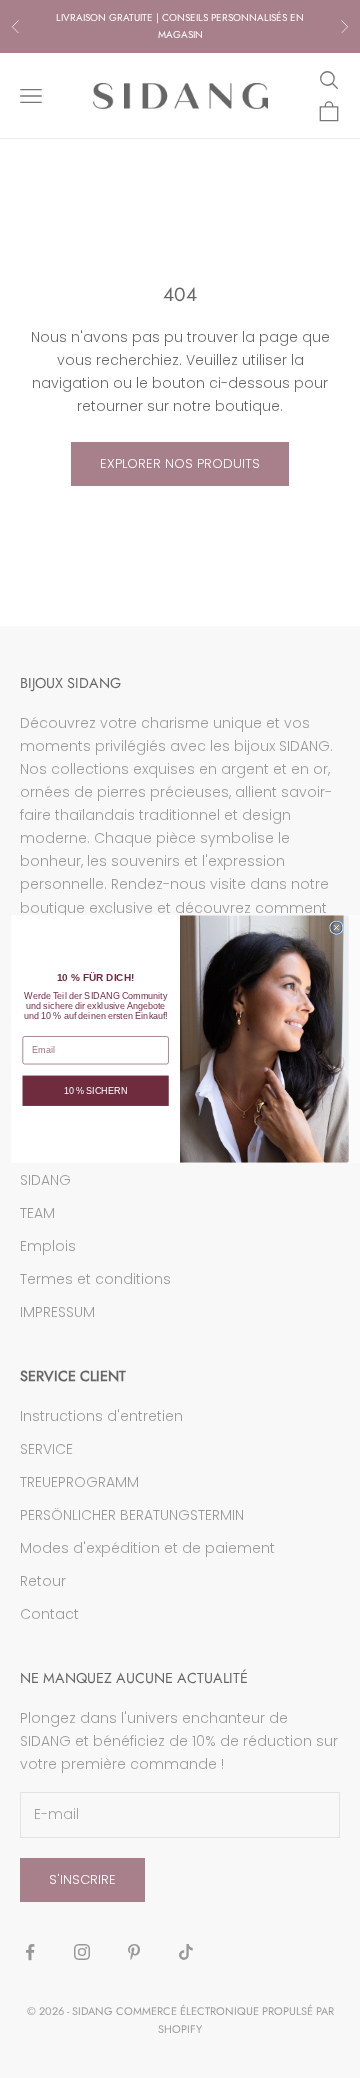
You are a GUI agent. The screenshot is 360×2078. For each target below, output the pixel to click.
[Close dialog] (336, 927)
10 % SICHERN (96, 1091)
